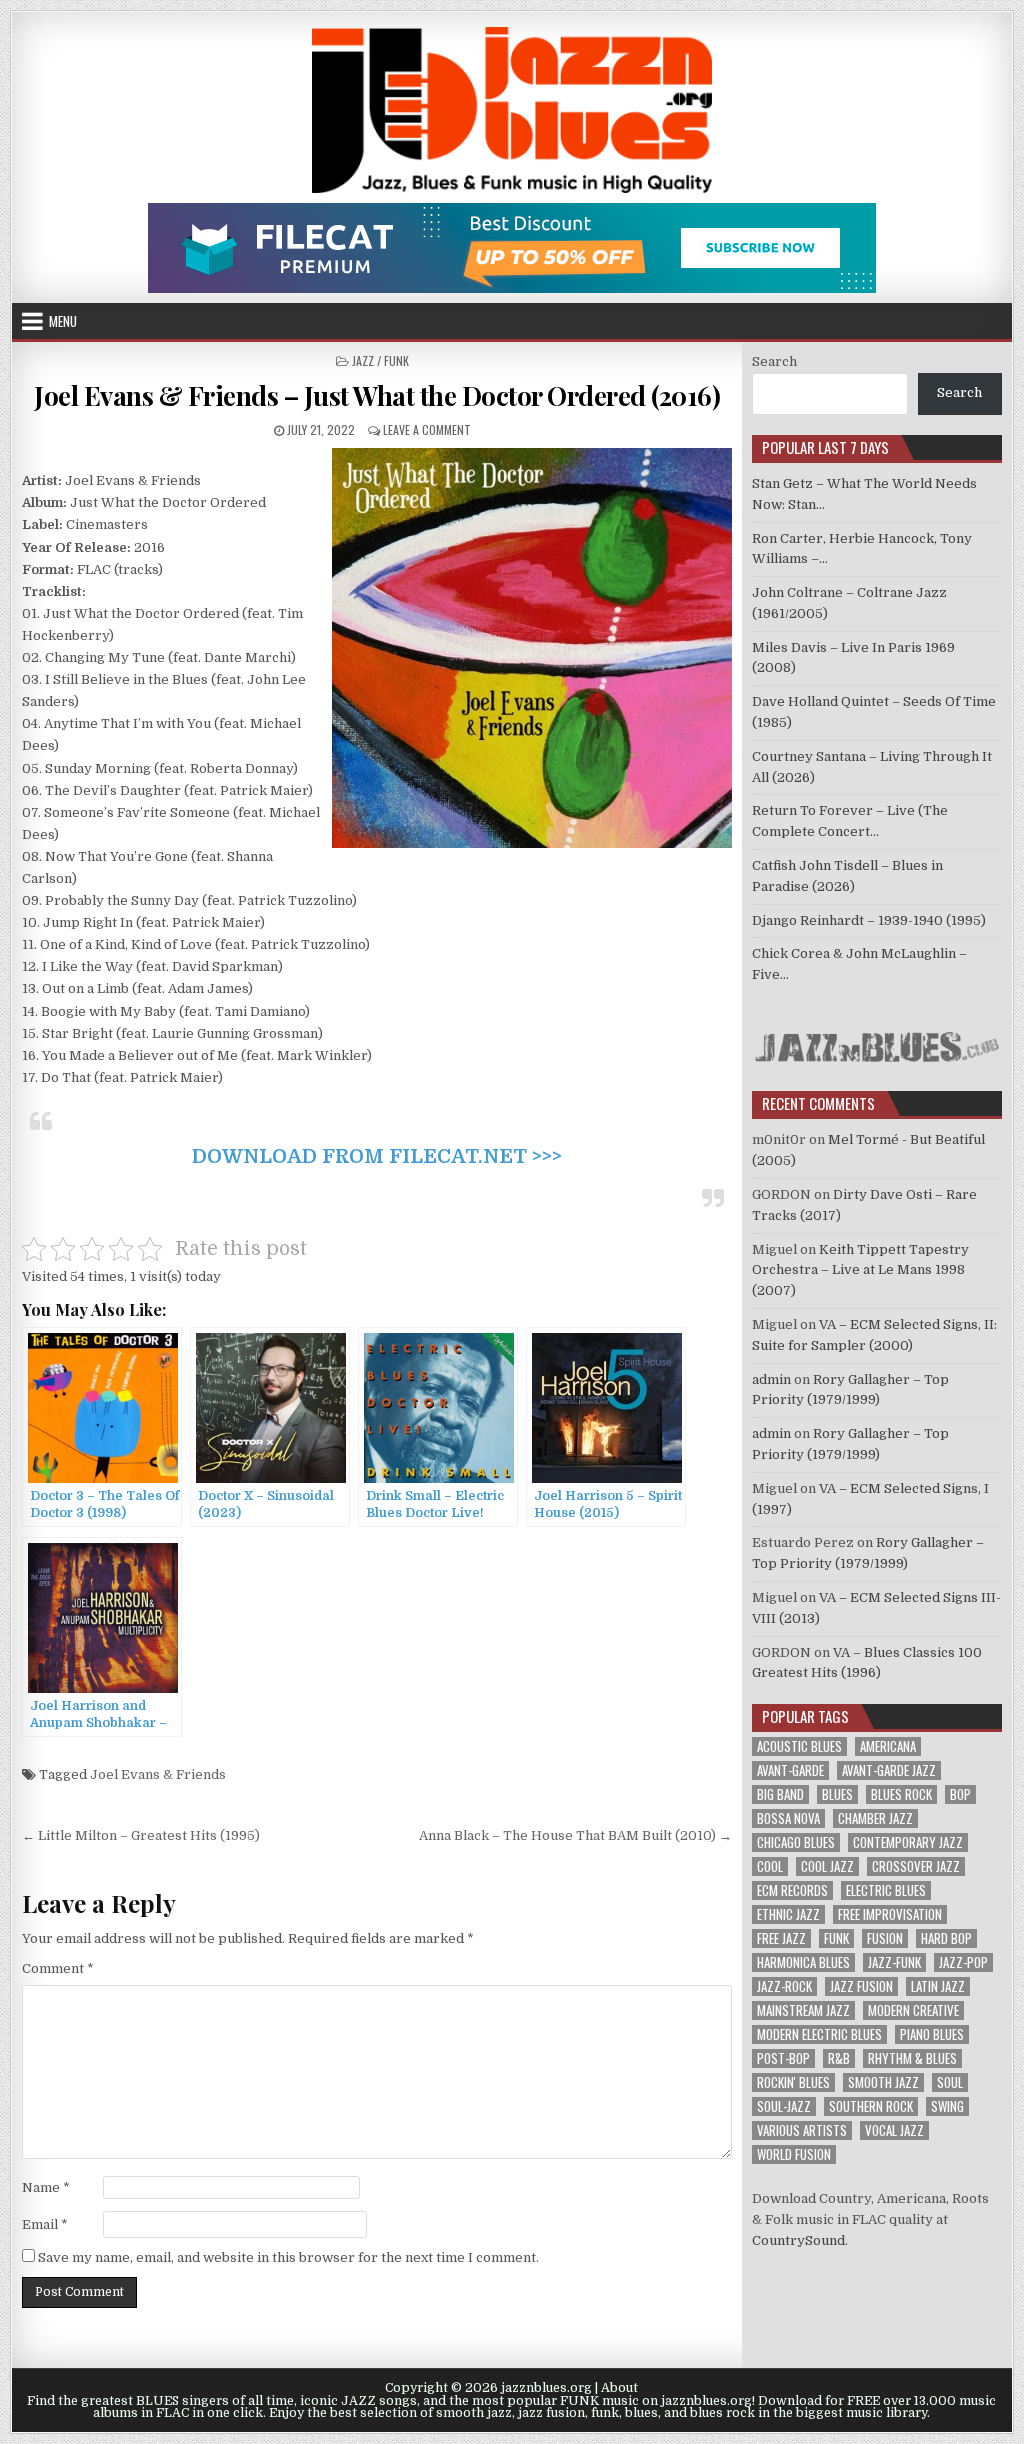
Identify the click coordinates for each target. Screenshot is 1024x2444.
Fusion (885, 1938)
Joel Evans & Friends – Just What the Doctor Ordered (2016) (377, 395)
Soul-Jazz (784, 2106)
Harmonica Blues (803, 1962)
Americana (888, 1746)
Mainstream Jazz (803, 2010)
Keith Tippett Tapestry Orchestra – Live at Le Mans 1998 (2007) (860, 1270)
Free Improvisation (890, 1914)
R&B (839, 2058)
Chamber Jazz (875, 1818)
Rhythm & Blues (912, 2058)
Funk (836, 1938)
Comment (58, 1968)
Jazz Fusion (861, 1986)
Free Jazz (781, 1938)
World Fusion (794, 2154)
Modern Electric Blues (819, 2034)
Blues (837, 1794)
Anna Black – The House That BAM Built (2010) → (575, 1835)
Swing (947, 2106)
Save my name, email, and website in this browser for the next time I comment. (288, 2257)
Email (45, 2224)
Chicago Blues (796, 1842)
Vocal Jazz (894, 2130)
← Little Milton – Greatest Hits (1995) (141, 1835)
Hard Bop (946, 1938)
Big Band (780, 1794)
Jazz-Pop (963, 1962)
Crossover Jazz (916, 1866)
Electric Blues (886, 1890)
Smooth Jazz (883, 2082)
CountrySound (798, 2240)
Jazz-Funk (894, 1962)
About (619, 2388)
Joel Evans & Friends (158, 1774)
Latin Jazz (938, 1986)
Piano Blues (932, 2034)
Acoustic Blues (799, 1746)
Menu (63, 321)
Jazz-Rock (784, 1986)
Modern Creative (913, 2010)
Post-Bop (783, 2058)
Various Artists (802, 2130)
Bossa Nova (788, 1818)
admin (771, 1379)
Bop (960, 1794)
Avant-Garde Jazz (889, 1770)
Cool (770, 1866)
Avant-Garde (790, 1770)
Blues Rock (901, 1794)
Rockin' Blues (793, 2082)
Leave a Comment (427, 429)
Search (774, 361)
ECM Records (792, 1890)
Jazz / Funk (380, 360)
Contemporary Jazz (908, 1842)
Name (46, 2187)
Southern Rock (871, 2106)
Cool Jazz (827, 1866)
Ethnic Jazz (788, 1914)
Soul (950, 2082)
